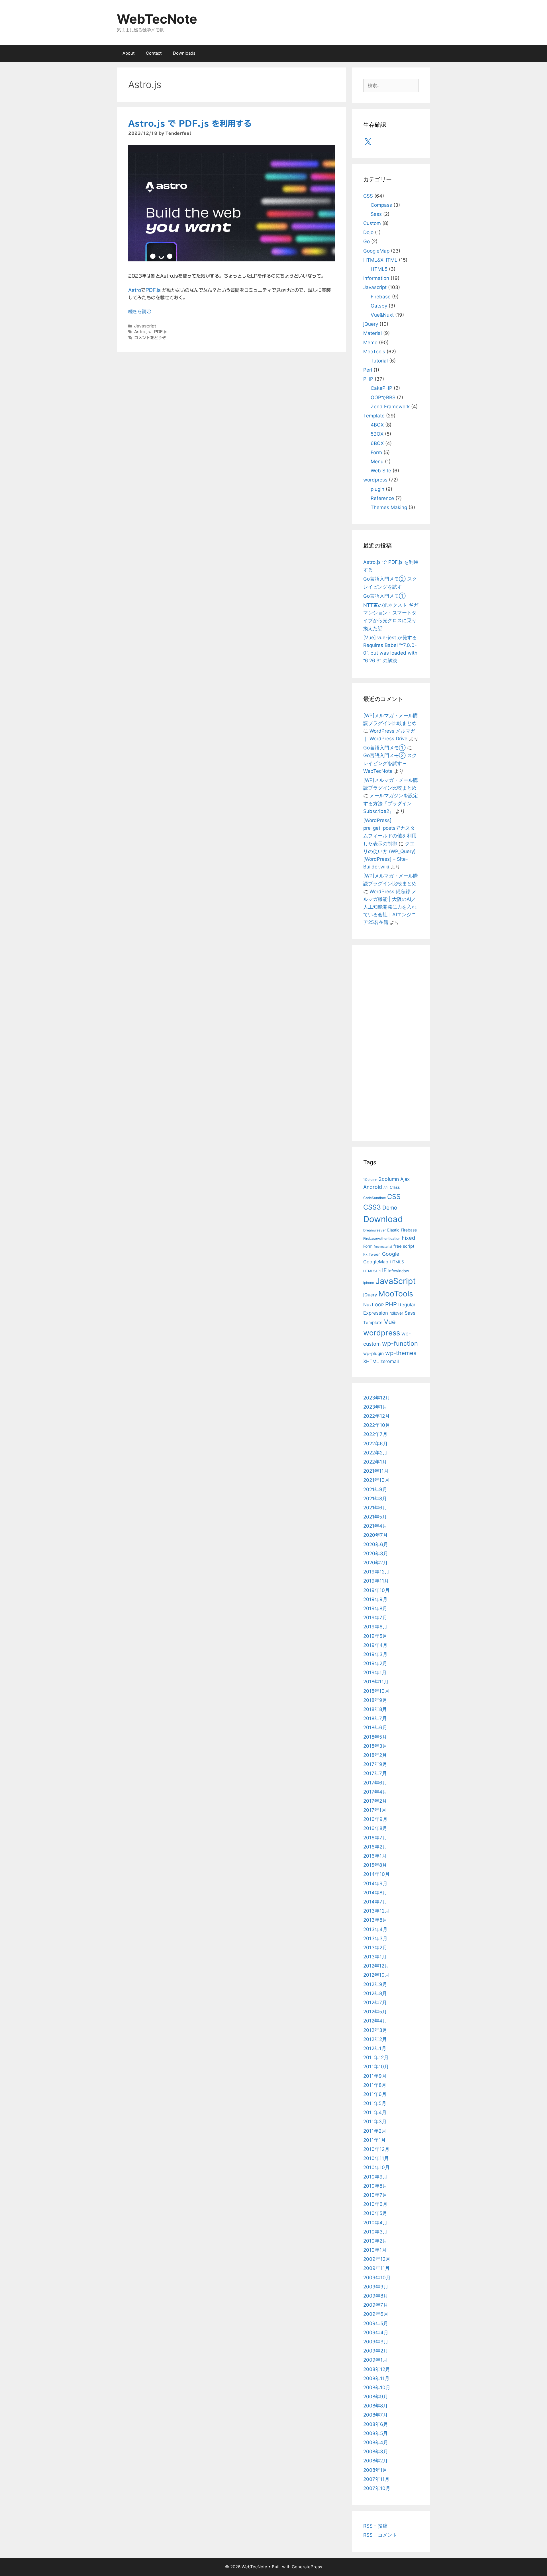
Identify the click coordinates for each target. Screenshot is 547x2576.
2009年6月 (376, 2314)
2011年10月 (376, 2067)
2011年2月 (375, 2131)
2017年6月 (375, 1783)
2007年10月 (377, 2488)
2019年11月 (376, 1581)
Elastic (393, 1230)
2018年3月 (375, 1746)
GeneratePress (307, 2567)
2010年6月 (375, 2204)
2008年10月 (377, 2388)
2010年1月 (375, 2250)
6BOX (377, 443)
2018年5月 (375, 1737)
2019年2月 (375, 1663)
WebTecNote (157, 19)
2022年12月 (376, 1416)
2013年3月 (375, 1938)
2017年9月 (375, 1764)
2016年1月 (375, 1856)
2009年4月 (376, 2333)
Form (376, 452)
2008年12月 (377, 2369)
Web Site (381, 471)
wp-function (400, 1343)
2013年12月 (376, 1911)
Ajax (405, 1179)
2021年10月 (376, 1480)
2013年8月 (375, 1920)
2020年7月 (375, 1535)
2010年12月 (376, 2149)
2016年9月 (375, 1819)
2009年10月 (377, 2278)
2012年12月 (376, 1966)
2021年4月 (375, 1526)
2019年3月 (375, 1654)
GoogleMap (376, 251)
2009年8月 (376, 2296)
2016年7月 (375, 1838)
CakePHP (381, 388)
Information (376, 278)
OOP (379, 1305)
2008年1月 (375, 2470)
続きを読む (140, 312)
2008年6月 (376, 2424)
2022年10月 (377, 1425)
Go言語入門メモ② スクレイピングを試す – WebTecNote (390, 763)
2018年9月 (375, 1700)
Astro (135, 290)
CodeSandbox (374, 1198)
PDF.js (153, 290)
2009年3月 (376, 2342)
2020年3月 (376, 1554)
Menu (377, 462)
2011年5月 (375, 2103)
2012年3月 (375, 2030)
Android (373, 1187)
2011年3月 (375, 2122)
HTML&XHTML (380, 260)
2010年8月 (375, 2186)
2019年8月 (375, 1608)
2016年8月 (375, 1828)
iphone (369, 1283)
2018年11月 (376, 1682)
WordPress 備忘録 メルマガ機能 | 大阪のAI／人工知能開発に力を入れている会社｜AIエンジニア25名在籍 (390, 907)
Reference (382, 498)
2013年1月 (375, 1957)
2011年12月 (376, 2057)
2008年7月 (375, 2415)
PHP (368, 379)
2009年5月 (376, 2323)
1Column (370, 1180)
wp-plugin (373, 1353)
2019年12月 (376, 1572)
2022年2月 (375, 1453)
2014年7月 (375, 1902)
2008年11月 (376, 2378)
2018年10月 (376, 1691)
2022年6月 (375, 1444)
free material (383, 1247)
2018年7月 (375, 1718)
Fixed (408, 1238)
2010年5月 (375, 2213)
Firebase (381, 297)
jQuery (371, 324)
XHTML (371, 1361)
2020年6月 (376, 1544)
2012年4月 (375, 2021)
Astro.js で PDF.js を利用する (190, 123)
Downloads (184, 53)
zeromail (390, 1361)
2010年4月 (375, 2223)
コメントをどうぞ (150, 338)
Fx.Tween (372, 1254)
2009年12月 (377, 2259)
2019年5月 (375, 1636)
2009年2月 (376, 2351)
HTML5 (379, 269)
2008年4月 (376, 2442)
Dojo (368, 232)
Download (383, 1219)
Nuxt (368, 1305)
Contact (154, 53)
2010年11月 (376, 2158)
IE (384, 1270)
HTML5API (372, 1271)
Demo (390, 1208)
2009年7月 (376, 2305)
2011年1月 (374, 2140)
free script (404, 1246)
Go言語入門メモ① (384, 596)
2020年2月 (375, 1563)
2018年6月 (375, 1727)
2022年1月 (375, 1462)
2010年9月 (375, 2177)
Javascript (145, 326)
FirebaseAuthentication (382, 1239)
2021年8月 (375, 1499)
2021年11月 (376, 1471)
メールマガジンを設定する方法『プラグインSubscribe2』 (391, 803)
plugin (377, 489)
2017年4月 (375, 1792)
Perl (368, 370)
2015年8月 (375, 1865)
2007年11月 (376, 2479)
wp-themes (401, 1353)
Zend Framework (390, 407)
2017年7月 (375, 1773)
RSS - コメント (380, 2535)
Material (373, 333)
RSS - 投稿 (375, 2526)
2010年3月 (375, 2232)
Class (395, 1187)
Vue (390, 1322)
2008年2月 (375, 2461)
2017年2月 (375, 1801)
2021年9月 (375, 1489)
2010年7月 (375, 2195)
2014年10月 (376, 1874)
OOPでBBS (383, 397)
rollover (396, 1313)
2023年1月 (375, 1407)
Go (367, 241)
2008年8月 (375, 2406)
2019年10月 (376, 1590)
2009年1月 (375, 2360)
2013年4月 (375, 1929)
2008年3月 (376, 2452)
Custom (372, 223)
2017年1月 (375, 1810)
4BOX (377, 425)
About (128, 53)
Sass (376, 214)
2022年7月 (375, 1434)
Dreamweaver (374, 1230)
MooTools (374, 352)
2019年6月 (375, 1627)
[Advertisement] (406, 1042)
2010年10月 (376, 2167)
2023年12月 (377, 1398)
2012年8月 (375, 1993)
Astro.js (142, 332)
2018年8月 (375, 1709)
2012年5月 (375, 2012)
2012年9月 (375, 1984)
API (386, 1188)
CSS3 (372, 1207)
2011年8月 (375, 2085)
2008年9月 (376, 2397)
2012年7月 (375, 2003)
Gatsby (379, 306)
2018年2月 (375, 1755)
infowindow (399, 1271)
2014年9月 (375, 1884)
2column (389, 1179)
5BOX (377, 434)
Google (391, 1254)
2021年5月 (375, 1517)
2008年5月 (375, 2433)
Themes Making (389, 507)
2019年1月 (375, 1673)
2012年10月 (376, 1975)
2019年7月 (375, 1618)
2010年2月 (375, 2241)
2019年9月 (375, 1599)
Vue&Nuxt (382, 315)
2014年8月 (375, 1893)
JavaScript (396, 1281)
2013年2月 (375, 1948)
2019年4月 (375, 1645)
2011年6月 (375, 2094)
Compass (381, 205)
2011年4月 (375, 2112)
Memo (370, 343)
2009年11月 (376, 2268)
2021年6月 (375, 1508)
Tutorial (379, 361)
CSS (368, 196)
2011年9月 (375, 2076)
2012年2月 (375, 2039)
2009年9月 (376, 2287)
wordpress (375, 480)
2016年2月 (375, 1847)
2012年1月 (375, 2048)
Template (374, 416)
